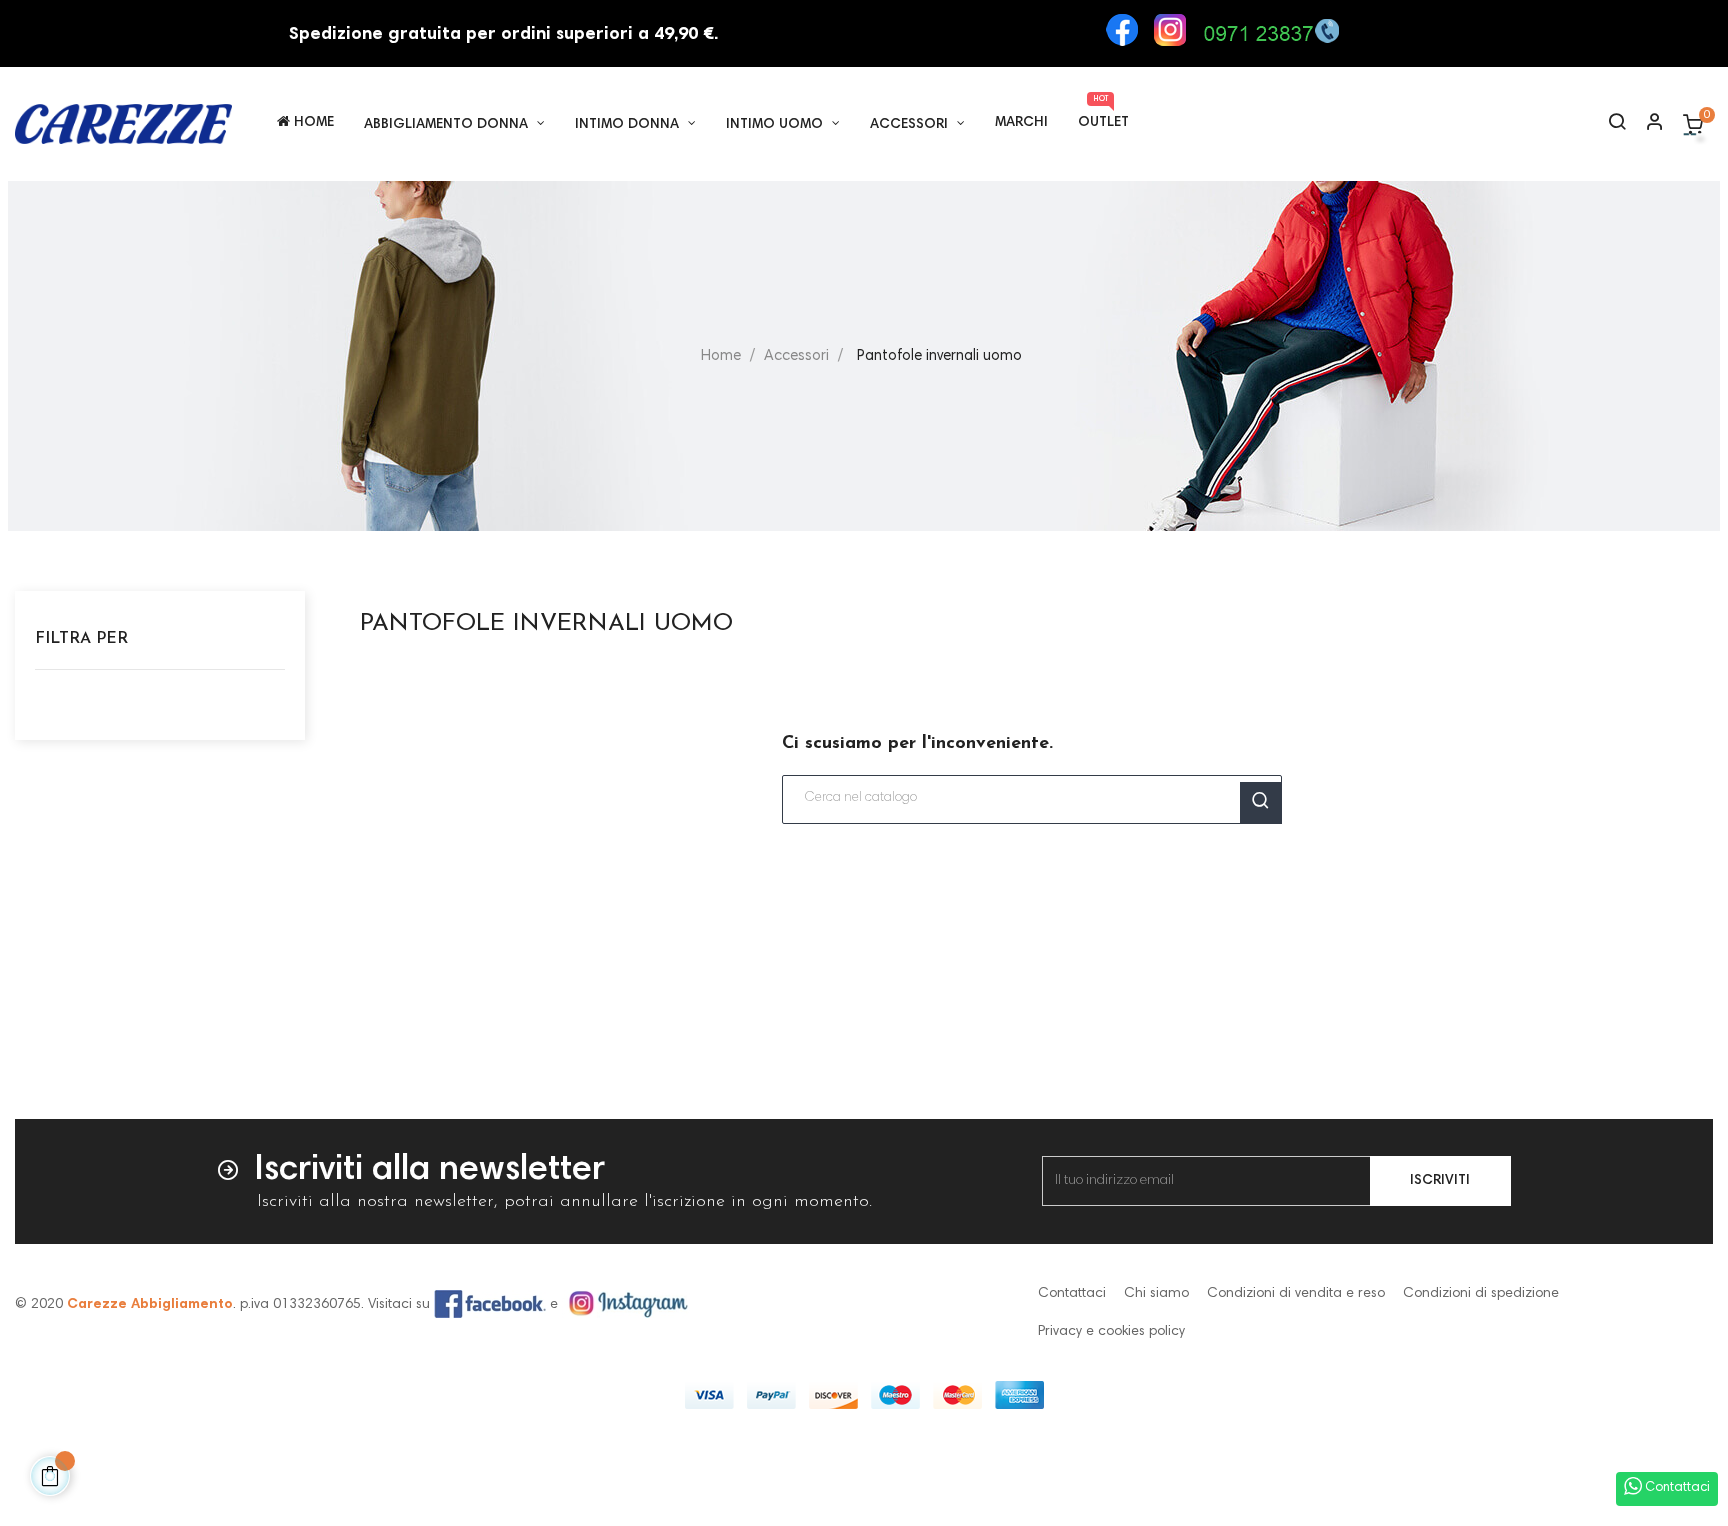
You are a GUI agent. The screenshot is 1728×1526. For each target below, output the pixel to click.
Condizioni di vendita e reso (1296, 1294)
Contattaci (1072, 1294)
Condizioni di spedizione (1481, 1294)
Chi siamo (1156, 1294)
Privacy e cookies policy (1111, 1332)
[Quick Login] (1646, 124)
